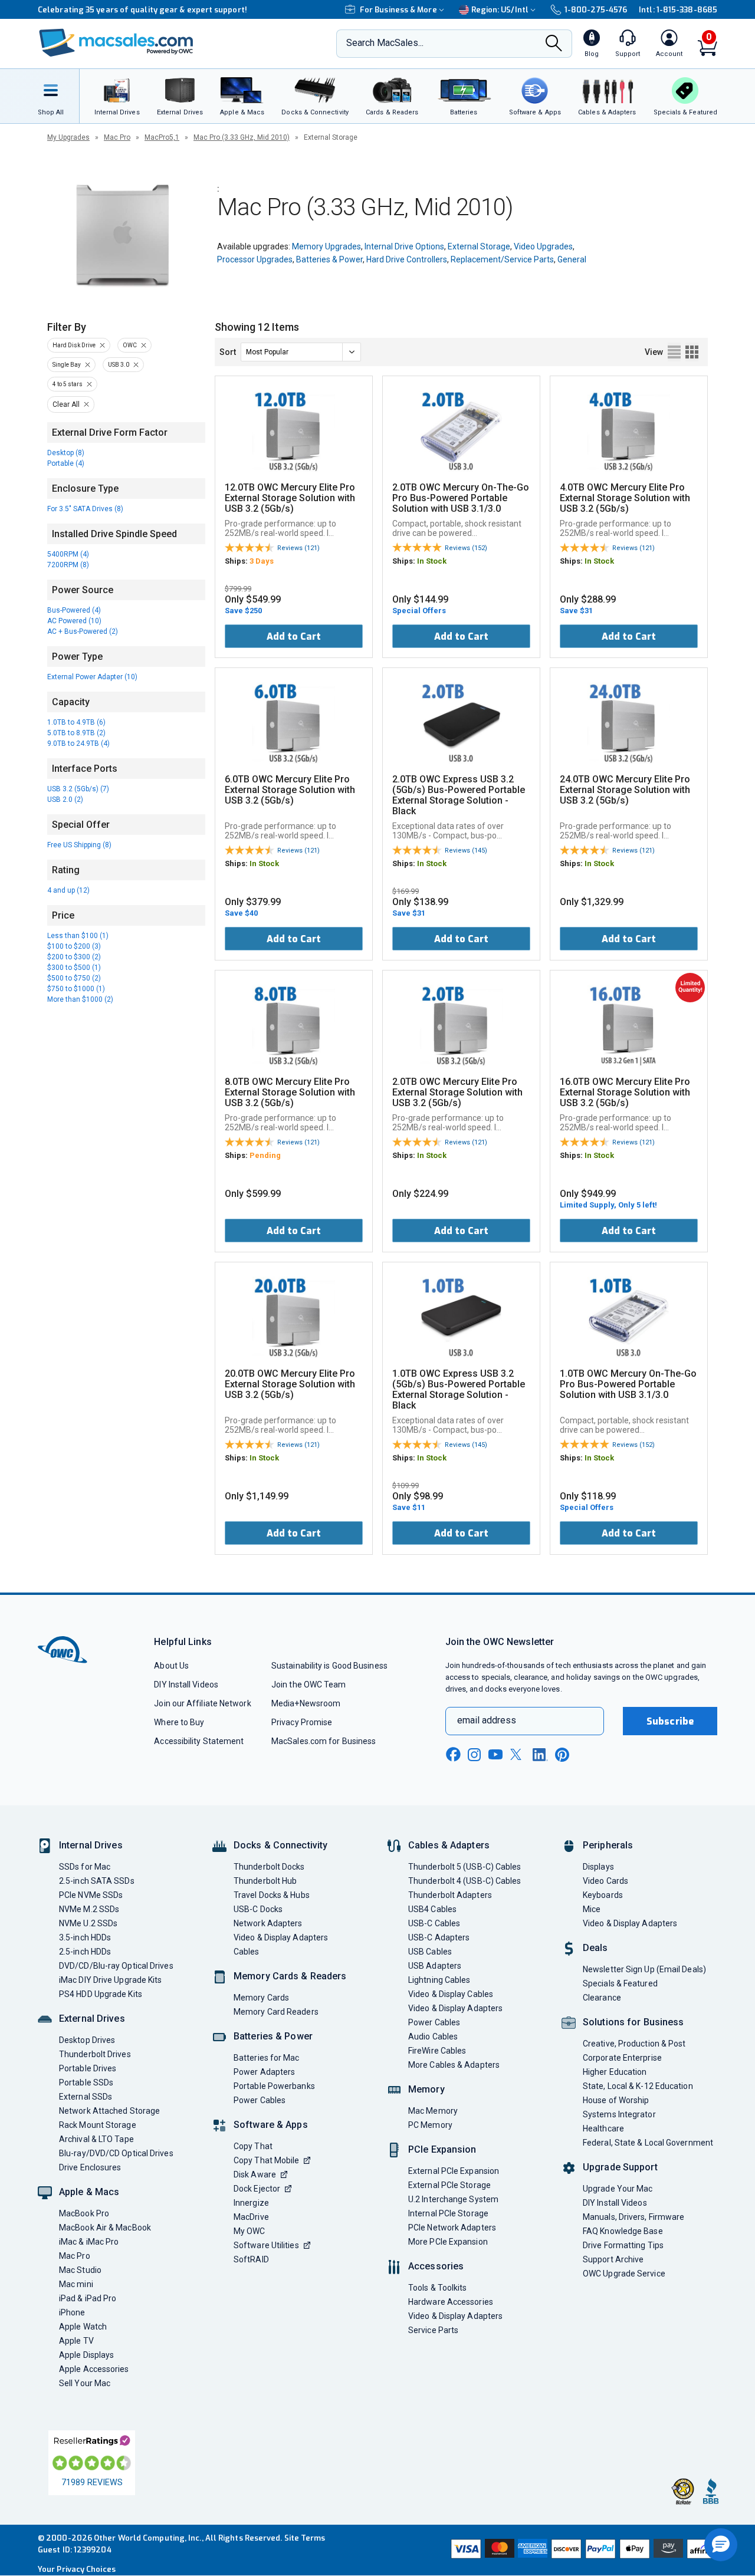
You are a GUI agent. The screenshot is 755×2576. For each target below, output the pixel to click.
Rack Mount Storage (98, 2125)
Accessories (436, 2266)
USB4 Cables (432, 1909)
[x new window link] (518, 1754)
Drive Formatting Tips (623, 2245)
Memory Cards (261, 1998)
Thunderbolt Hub (265, 1881)
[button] (721, 2545)
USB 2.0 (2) (65, 800)
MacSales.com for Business (324, 1741)
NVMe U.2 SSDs (88, 1923)
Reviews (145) (466, 851)
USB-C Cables (434, 1923)
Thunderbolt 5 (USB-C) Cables (465, 1867)
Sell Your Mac (85, 2383)
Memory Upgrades (326, 246)
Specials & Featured (620, 1983)
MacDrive (251, 2217)
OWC (130, 345)
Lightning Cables (439, 1980)
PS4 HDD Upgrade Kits (101, 1994)
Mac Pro (117, 137)
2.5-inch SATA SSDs (97, 1881)
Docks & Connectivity (280, 1845)
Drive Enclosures (90, 2167)
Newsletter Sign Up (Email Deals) (644, 1969)
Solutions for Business (633, 2022)
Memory (426, 2089)
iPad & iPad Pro (88, 2298)
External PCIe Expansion (454, 2171)
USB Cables (430, 1952)
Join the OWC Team (309, 1685)
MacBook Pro (84, 2213)
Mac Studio (80, 2270)
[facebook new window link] (453, 1755)
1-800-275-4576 (596, 10)
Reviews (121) (298, 548)
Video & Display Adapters (281, 1937)
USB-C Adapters (439, 1937)
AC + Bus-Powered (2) (83, 631)
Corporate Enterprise (622, 2058)
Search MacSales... (385, 43)
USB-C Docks (258, 1909)
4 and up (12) (68, 890)
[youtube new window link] (495, 1754)
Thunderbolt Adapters (450, 1895)
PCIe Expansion (442, 2149)
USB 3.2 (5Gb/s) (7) (78, 789)
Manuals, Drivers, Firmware (633, 2217)
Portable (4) (66, 463)
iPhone (72, 2312)
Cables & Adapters (449, 1845)
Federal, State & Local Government (648, 2143)
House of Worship (616, 2100)
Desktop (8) (66, 453)
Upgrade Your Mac (618, 2189)
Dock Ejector (257, 2189)
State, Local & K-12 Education (638, 2086)
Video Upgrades (543, 246)
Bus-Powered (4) (74, 610)
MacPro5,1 (162, 137)
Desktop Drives (87, 2040)
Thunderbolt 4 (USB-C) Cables (465, 1881)
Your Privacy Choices (77, 2569)
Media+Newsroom (306, 1703)
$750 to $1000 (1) (76, 989)
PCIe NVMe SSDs (91, 1895)
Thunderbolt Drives (95, 2054)
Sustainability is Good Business (329, 1666)
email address (487, 1720)
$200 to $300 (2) (74, 957)
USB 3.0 (119, 365)
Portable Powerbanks (274, 2086)
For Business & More (398, 10)
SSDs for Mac (85, 1867)
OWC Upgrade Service (624, 2274)
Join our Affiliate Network (202, 1703)
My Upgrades (68, 137)
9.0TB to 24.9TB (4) (78, 743)
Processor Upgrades (255, 259)
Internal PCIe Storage (448, 2213)
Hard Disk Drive (74, 345)
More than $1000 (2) (80, 999)
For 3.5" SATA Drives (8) (85, 509)
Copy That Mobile (266, 2160)
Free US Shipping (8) (79, 845)
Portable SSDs (86, 2082)
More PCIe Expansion (448, 2242)
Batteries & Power (329, 259)
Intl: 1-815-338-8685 (678, 10)
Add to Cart (294, 636)
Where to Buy (179, 1722)
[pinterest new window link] (562, 1755)
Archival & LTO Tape (96, 2139)
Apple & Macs (89, 2192)
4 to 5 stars (68, 384)
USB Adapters (435, 1966)
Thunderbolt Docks (269, 1867)
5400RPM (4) (68, 554)
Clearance (602, 1998)
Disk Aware (255, 2174)
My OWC (250, 2231)
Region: (500, 10)
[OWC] (116, 44)
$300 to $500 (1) (74, 968)
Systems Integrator (619, 2114)
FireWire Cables (437, 2051)
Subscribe (670, 1721)
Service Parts (433, 2330)
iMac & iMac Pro (89, 2242)
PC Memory (430, 2125)
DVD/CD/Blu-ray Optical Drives (116, 1966)
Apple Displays (86, 2355)
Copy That (253, 2146)
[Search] (554, 44)
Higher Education (615, 2072)
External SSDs (86, 2097)
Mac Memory (433, 2111)
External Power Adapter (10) (92, 677)
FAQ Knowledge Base (623, 2231)
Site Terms (305, 2538)
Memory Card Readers (276, 2012)
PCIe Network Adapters (452, 2228)
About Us (171, 1666)
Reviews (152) (466, 548)
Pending (265, 1155)
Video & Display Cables (451, 1994)
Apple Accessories (94, 2369)
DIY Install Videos (186, 1685)
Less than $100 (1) (78, 936)
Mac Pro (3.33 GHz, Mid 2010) (242, 137)
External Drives (92, 2019)
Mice (592, 1909)
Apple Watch (83, 2327)
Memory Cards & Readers (290, 1976)
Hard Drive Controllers (407, 259)
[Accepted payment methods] (582, 2550)
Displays (598, 1867)
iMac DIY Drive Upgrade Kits (110, 1980)
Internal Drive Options (404, 246)
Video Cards (605, 1881)
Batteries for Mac (267, 2058)
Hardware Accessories (451, 2302)
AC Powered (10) (74, 621)
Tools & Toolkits (437, 2288)
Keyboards (603, 1895)
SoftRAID (251, 2259)
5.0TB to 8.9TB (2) (76, 733)
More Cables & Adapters (454, 2065)
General (572, 259)
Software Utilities (266, 2245)
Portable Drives (88, 2068)
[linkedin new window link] (540, 1755)
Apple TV (76, 2341)
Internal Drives (91, 1845)
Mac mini (76, 2284)
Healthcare (603, 2128)
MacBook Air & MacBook (105, 2228)
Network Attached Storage (109, 2111)
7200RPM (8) (68, 565)
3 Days (262, 561)
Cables (247, 1952)
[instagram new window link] (474, 1755)
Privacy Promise (302, 1722)
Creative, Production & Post (634, 2044)
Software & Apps (271, 2125)
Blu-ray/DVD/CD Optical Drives (116, 2153)
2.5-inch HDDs (85, 1952)
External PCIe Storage (449, 2185)
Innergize (251, 2203)
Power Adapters (264, 2072)
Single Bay (67, 365)
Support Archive (613, 2259)
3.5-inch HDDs (85, 1937)
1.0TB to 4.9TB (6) (76, 722)
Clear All (66, 404)
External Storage (479, 246)
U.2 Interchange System (453, 2199)
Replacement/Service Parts (502, 259)
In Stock (432, 561)
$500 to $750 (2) (74, 978)
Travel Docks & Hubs (272, 1895)
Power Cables (260, 2100)
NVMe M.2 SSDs (89, 1909)
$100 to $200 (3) (74, 946)
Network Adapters (268, 1923)
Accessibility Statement (199, 1741)
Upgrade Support (620, 2167)
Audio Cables (433, 2037)
